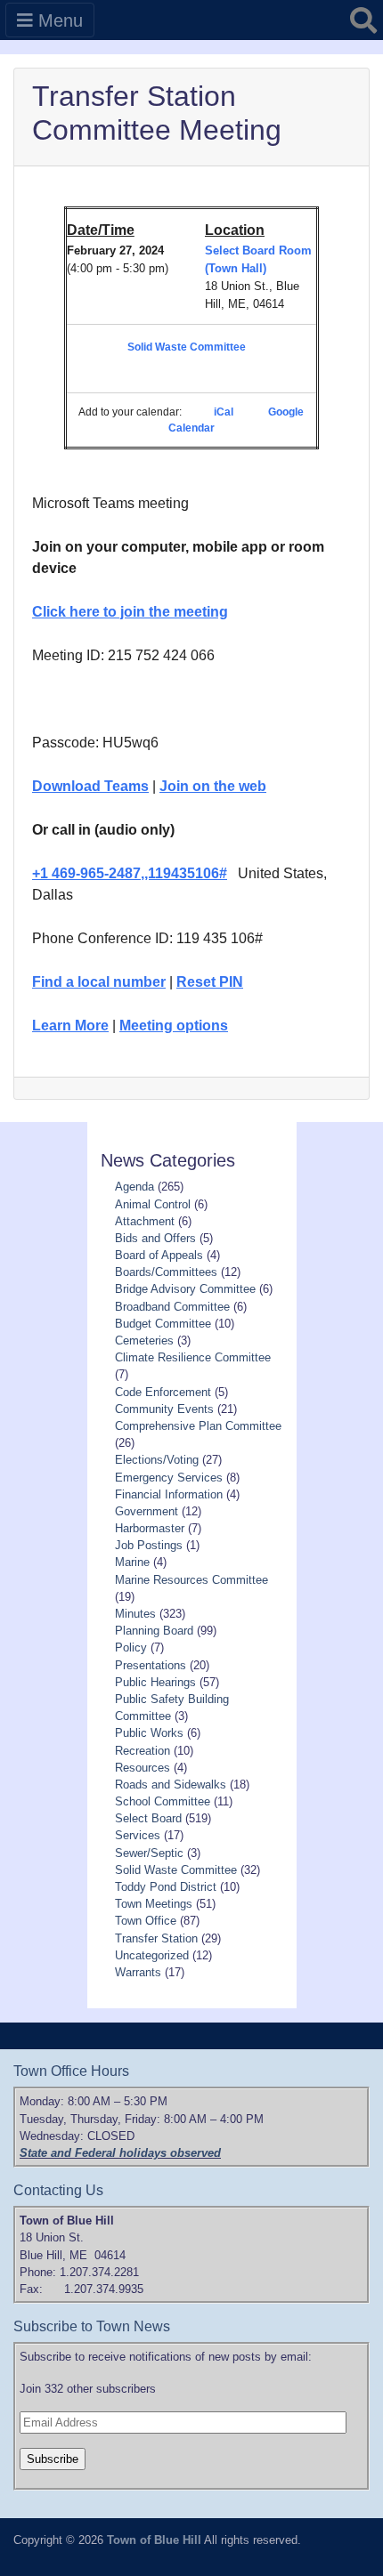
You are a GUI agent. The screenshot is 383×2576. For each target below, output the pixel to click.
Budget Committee (163, 1324)
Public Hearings (155, 1682)
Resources (143, 1768)
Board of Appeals (159, 1255)
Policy (131, 1647)
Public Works (149, 1733)
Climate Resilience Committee (193, 1357)
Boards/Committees (166, 1272)
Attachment (145, 1221)
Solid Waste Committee (187, 347)
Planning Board (154, 1631)
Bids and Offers (155, 1238)
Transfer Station (156, 1938)
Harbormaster (150, 1528)
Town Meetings (154, 1904)
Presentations (151, 1665)
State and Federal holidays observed (120, 2153)
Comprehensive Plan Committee (198, 1426)
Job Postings (149, 1545)
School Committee (163, 1801)
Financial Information (169, 1494)
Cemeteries (144, 1340)
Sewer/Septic (149, 1853)
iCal (224, 412)
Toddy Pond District (166, 1887)
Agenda (134, 1187)
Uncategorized (152, 1955)
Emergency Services (169, 1478)
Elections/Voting (157, 1460)
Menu (58, 20)
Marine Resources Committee (191, 1580)
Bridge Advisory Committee (185, 1289)
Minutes (135, 1614)
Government (147, 1511)
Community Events (164, 1409)
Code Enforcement (163, 1392)
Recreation (143, 1751)
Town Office (146, 1921)
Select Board (148, 1818)
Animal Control (153, 1204)
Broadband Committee (172, 1307)
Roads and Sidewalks (171, 1785)
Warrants (138, 1972)
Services (138, 1835)
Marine (132, 1562)
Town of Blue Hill (154, 2540)
